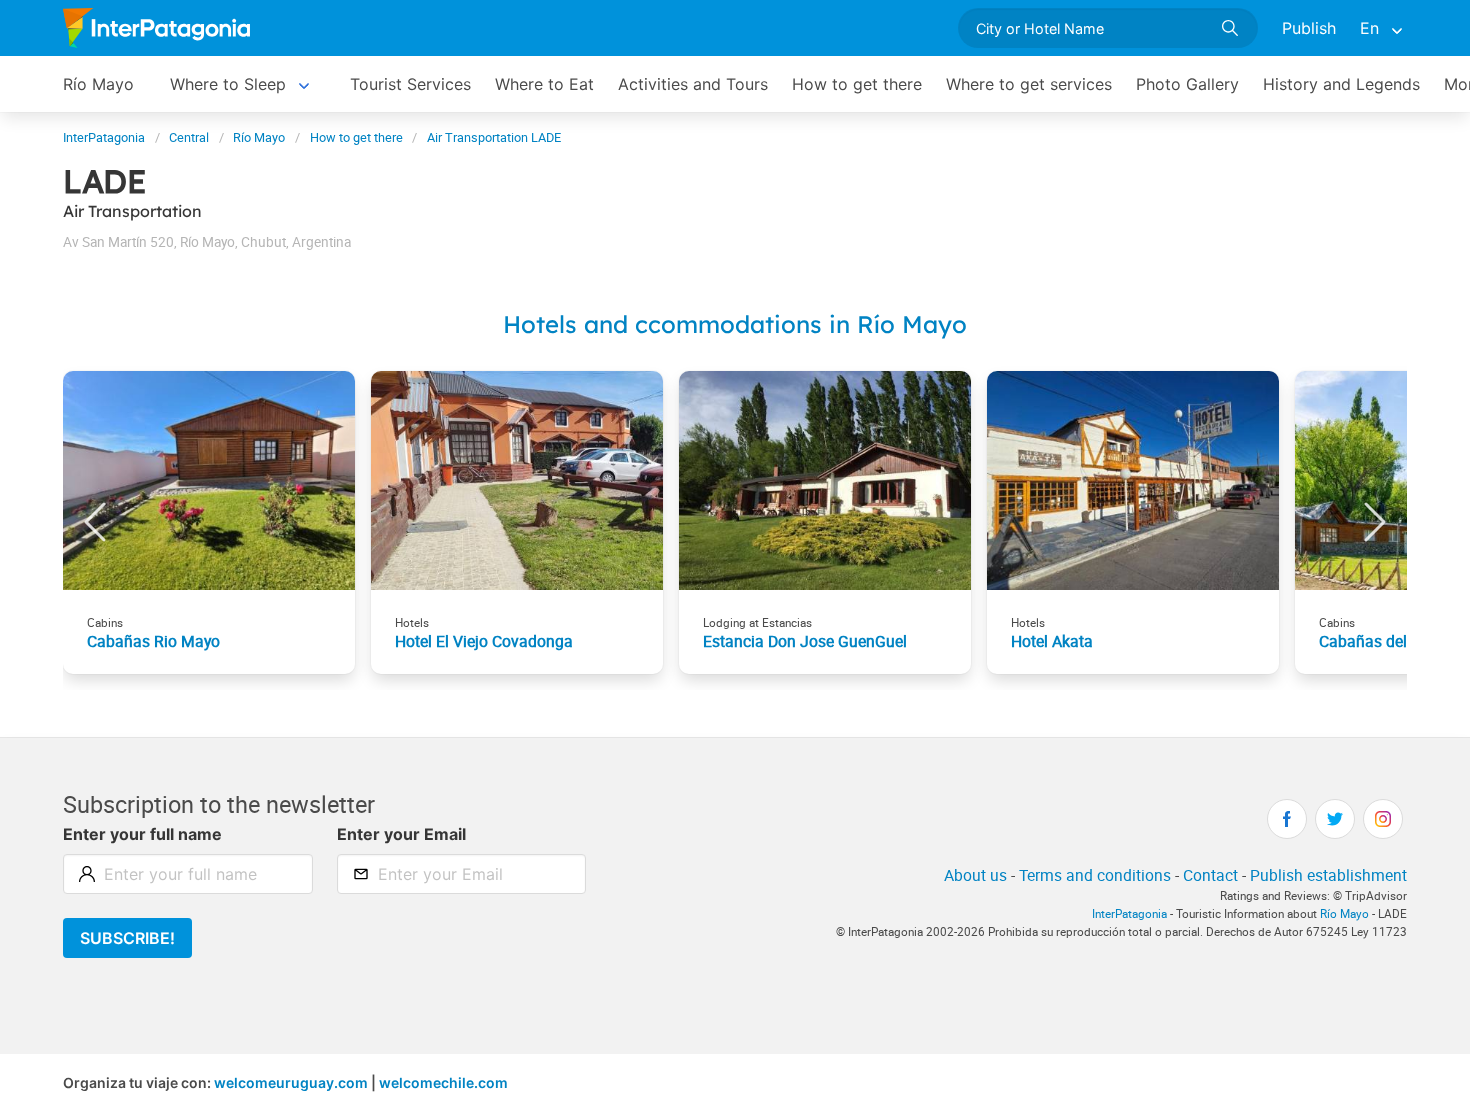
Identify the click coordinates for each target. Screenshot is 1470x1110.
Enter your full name (142, 834)
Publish (1309, 28)
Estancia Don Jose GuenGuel (805, 641)
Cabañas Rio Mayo (153, 641)
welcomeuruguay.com (291, 1082)
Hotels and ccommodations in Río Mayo (735, 324)
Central (189, 137)
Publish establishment (1328, 875)
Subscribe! (127, 938)
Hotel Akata (1052, 641)
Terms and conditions (1095, 875)
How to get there (857, 84)
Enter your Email (401, 834)
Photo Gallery (1187, 84)
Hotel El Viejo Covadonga (484, 641)
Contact (1210, 875)
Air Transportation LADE (494, 137)
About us (975, 875)
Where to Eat (544, 84)
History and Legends (1341, 84)
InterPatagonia (104, 137)
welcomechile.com (443, 1082)
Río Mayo (98, 84)
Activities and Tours (693, 84)
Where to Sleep (228, 84)
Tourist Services (410, 84)
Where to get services (1029, 84)
